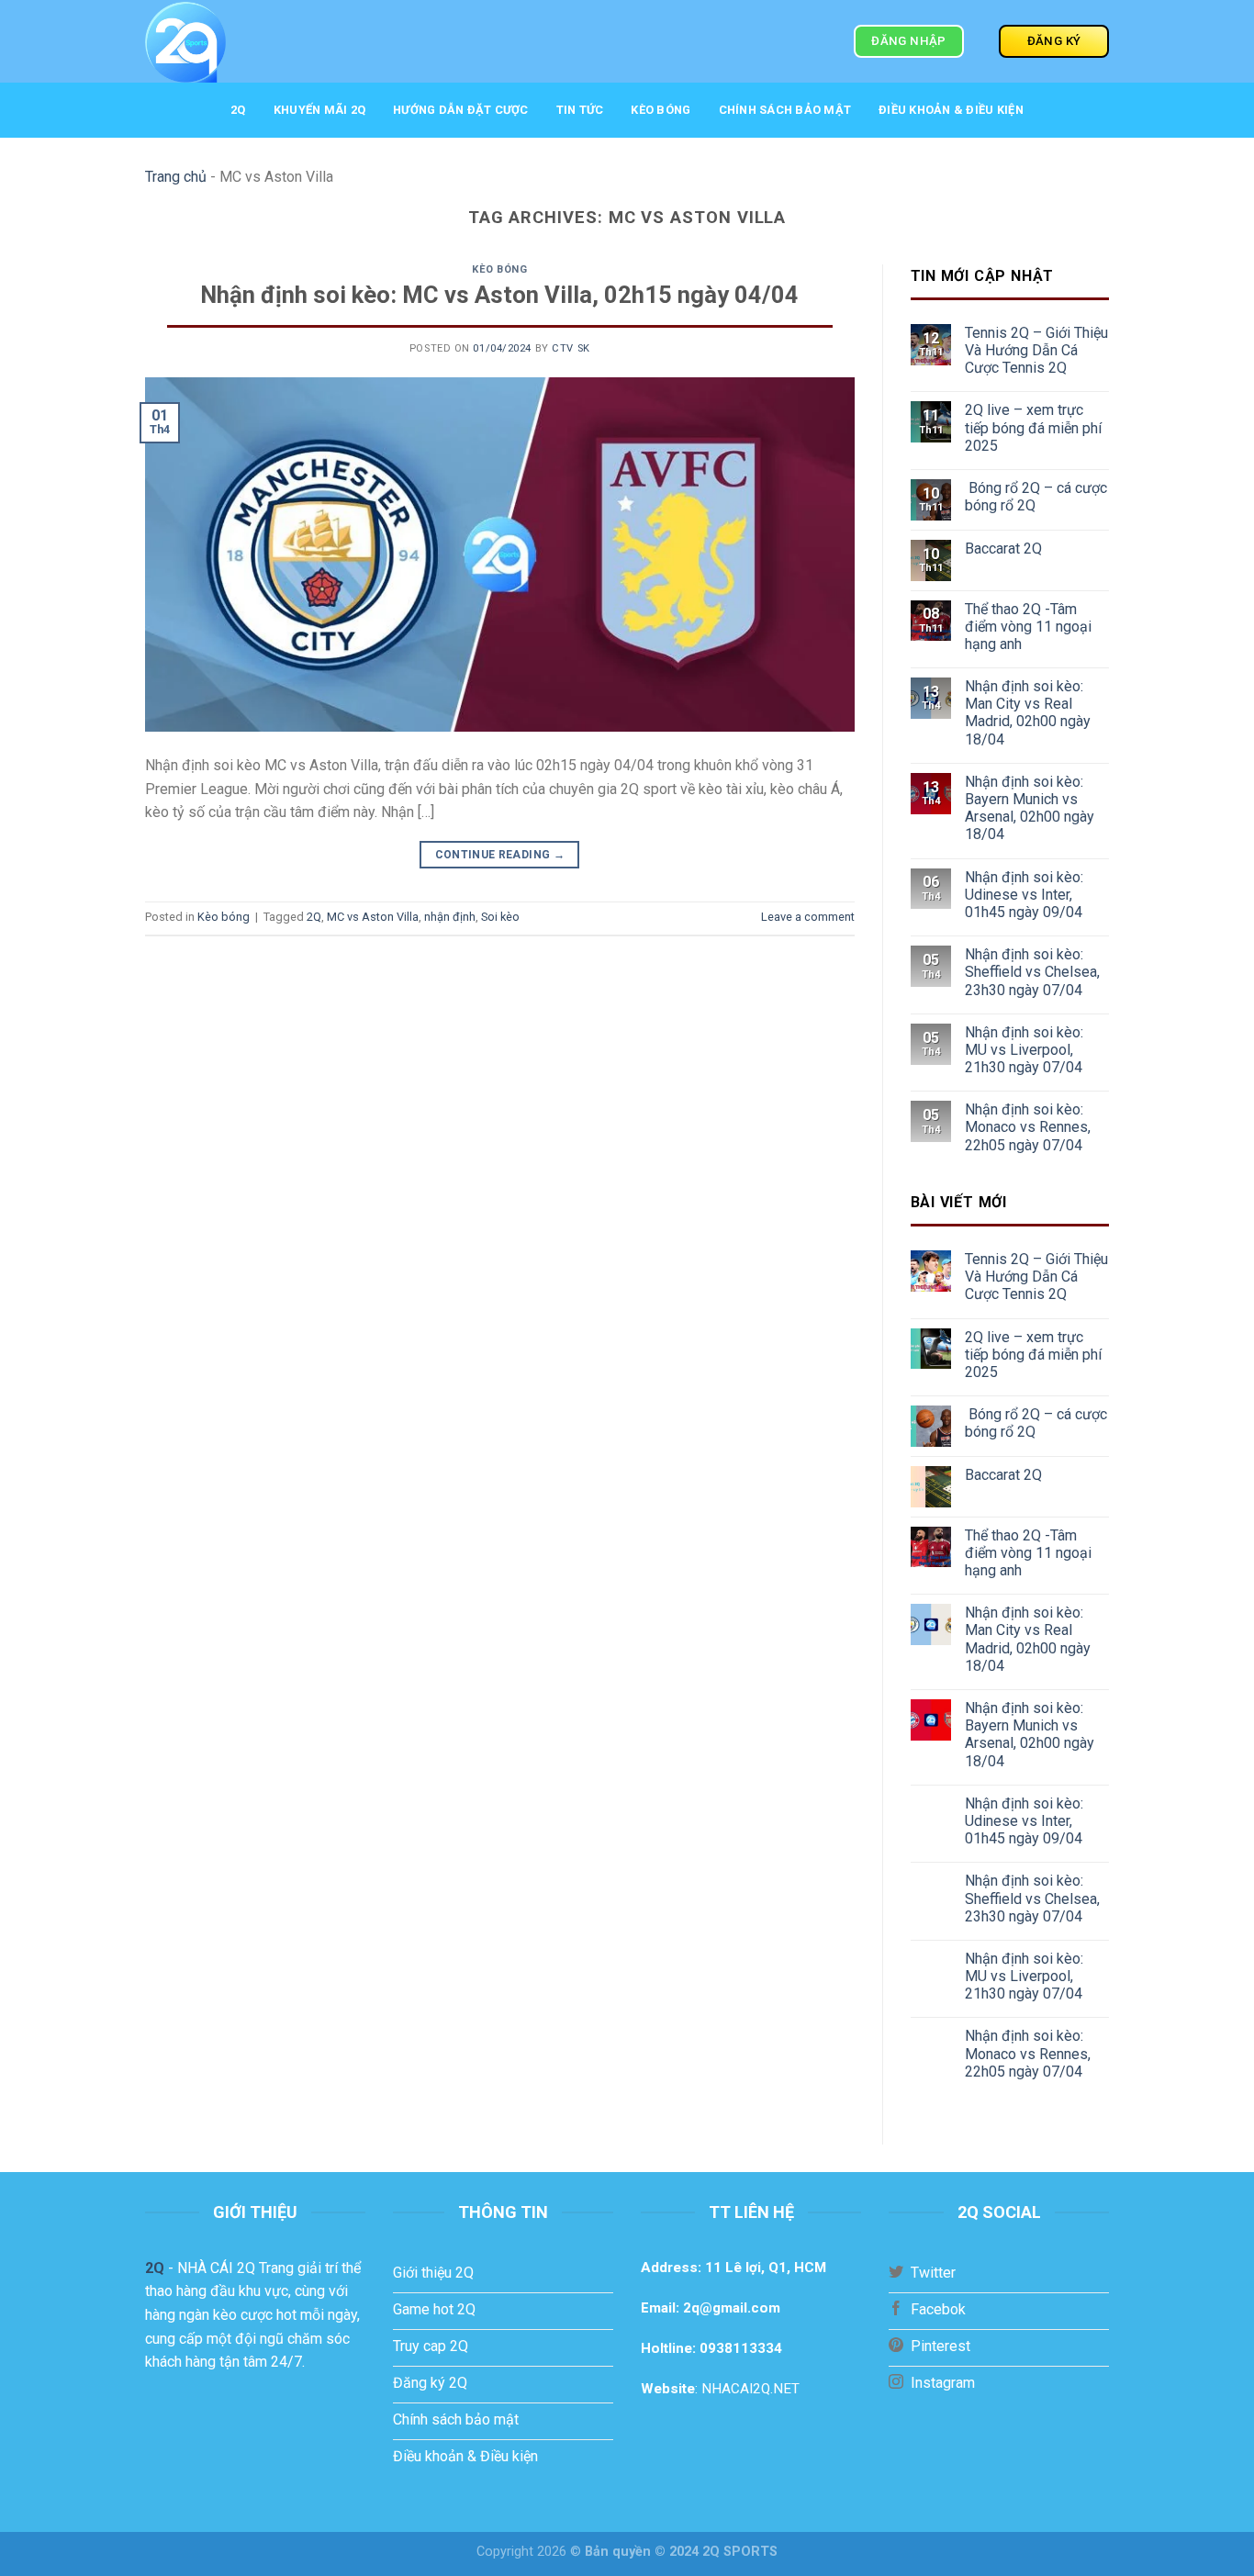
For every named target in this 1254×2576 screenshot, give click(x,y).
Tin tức (580, 110)
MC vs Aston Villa (373, 917)
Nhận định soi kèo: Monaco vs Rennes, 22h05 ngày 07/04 (1028, 1127)
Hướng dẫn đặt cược (461, 110)
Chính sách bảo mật (785, 110)
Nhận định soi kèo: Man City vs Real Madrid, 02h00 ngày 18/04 (1028, 713)
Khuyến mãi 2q (319, 110)
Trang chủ (176, 177)
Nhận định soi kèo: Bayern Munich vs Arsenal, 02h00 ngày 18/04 (1030, 808)
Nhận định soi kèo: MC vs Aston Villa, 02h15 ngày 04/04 (499, 295)
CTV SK (571, 348)
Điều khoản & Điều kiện (951, 110)
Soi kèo (500, 917)
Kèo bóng (661, 110)
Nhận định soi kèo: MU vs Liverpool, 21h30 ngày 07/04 (1024, 1050)
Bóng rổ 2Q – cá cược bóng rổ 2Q (1036, 497)
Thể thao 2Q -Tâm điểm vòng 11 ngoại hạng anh (1028, 627)
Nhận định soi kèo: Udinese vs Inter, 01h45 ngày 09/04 (1024, 895)
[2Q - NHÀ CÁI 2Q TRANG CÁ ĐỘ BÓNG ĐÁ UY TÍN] (282, 41)
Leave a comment (808, 917)
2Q (238, 110)
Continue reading (500, 855)
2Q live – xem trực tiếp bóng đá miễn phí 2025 (1033, 427)
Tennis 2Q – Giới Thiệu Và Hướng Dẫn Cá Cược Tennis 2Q (1036, 350)
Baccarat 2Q (1003, 549)
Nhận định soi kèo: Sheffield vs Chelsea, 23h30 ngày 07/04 (1032, 972)
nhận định (450, 917)
